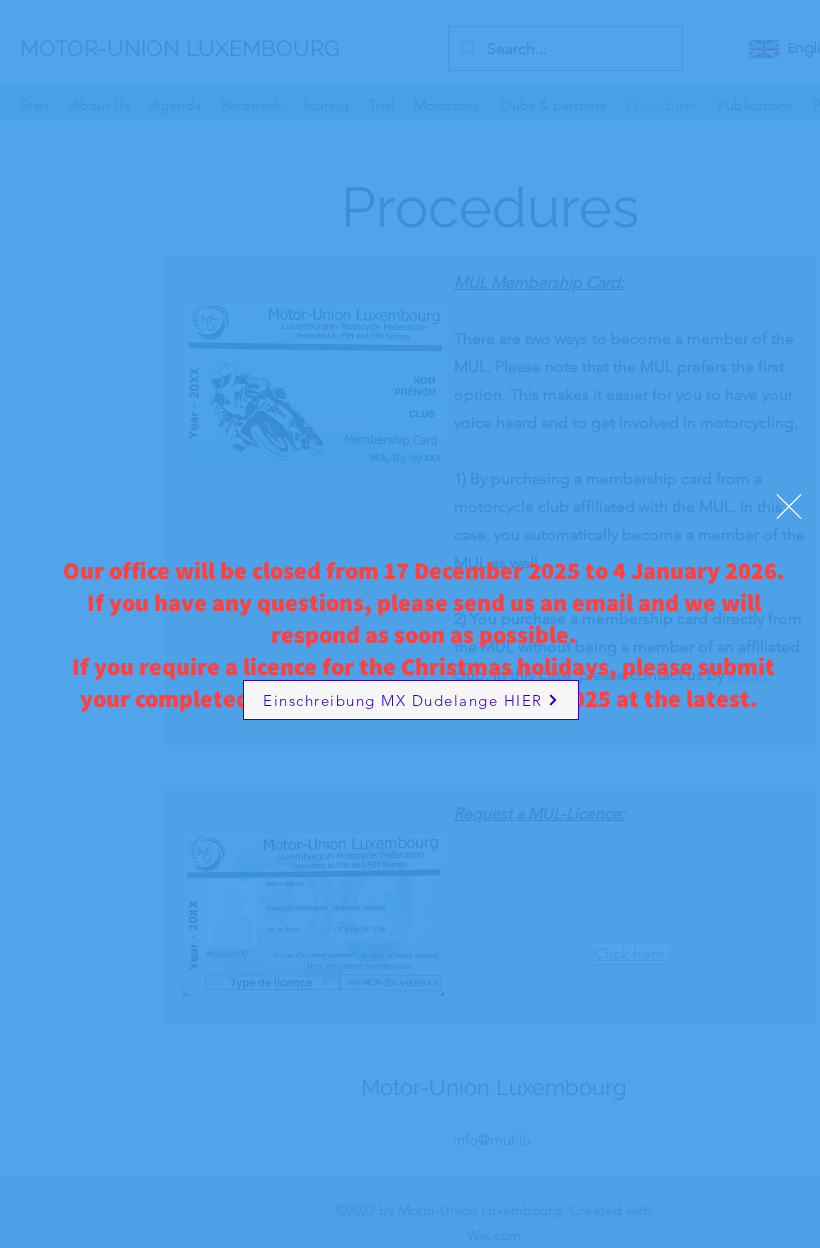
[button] (789, 506)
